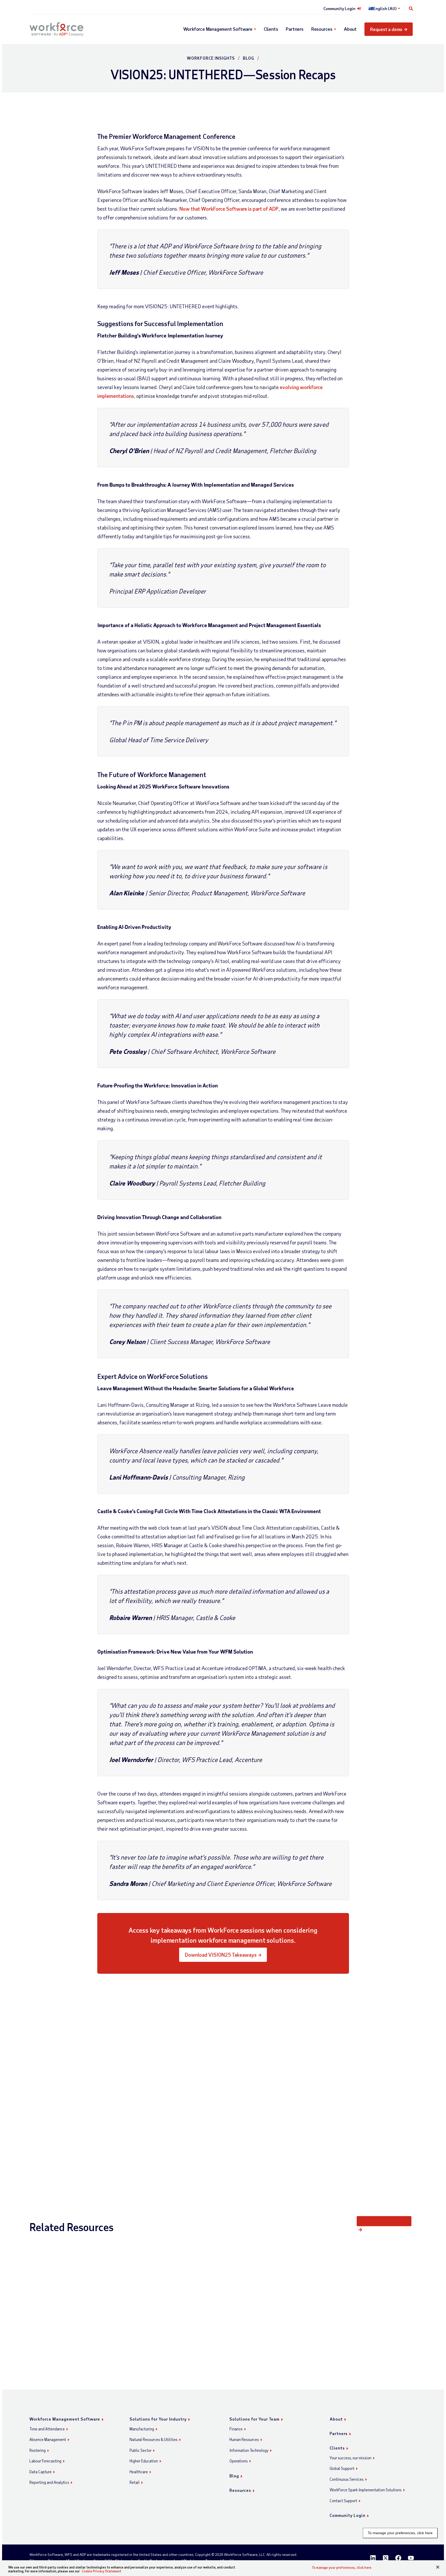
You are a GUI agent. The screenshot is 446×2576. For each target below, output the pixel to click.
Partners (294, 29)
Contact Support (343, 2501)
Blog (249, 58)
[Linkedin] (373, 2558)
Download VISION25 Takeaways (221, 1955)
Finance (236, 2429)
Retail (135, 2482)
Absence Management (48, 2439)
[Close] (438, 2567)
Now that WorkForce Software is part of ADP (229, 209)
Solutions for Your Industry (158, 2419)
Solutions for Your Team (254, 2419)
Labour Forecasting (45, 2461)
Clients (271, 29)
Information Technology (249, 2450)
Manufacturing (142, 2429)
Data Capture (41, 2472)
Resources (322, 29)
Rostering (38, 2450)
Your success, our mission (351, 2458)
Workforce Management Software (218, 29)
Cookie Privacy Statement (102, 2571)
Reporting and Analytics (49, 2482)
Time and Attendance (47, 2429)
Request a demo (386, 29)
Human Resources (244, 2439)
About (350, 29)
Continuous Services (347, 2479)
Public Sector (141, 2450)
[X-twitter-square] (386, 2558)
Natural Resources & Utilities (154, 2439)
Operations (239, 2461)
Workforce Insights (211, 58)
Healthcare (139, 2472)
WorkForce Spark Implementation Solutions (366, 2490)
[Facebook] (398, 2558)
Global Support (342, 2468)
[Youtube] (411, 2558)
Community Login (339, 9)
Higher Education (144, 2461)
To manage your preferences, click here (400, 2533)
